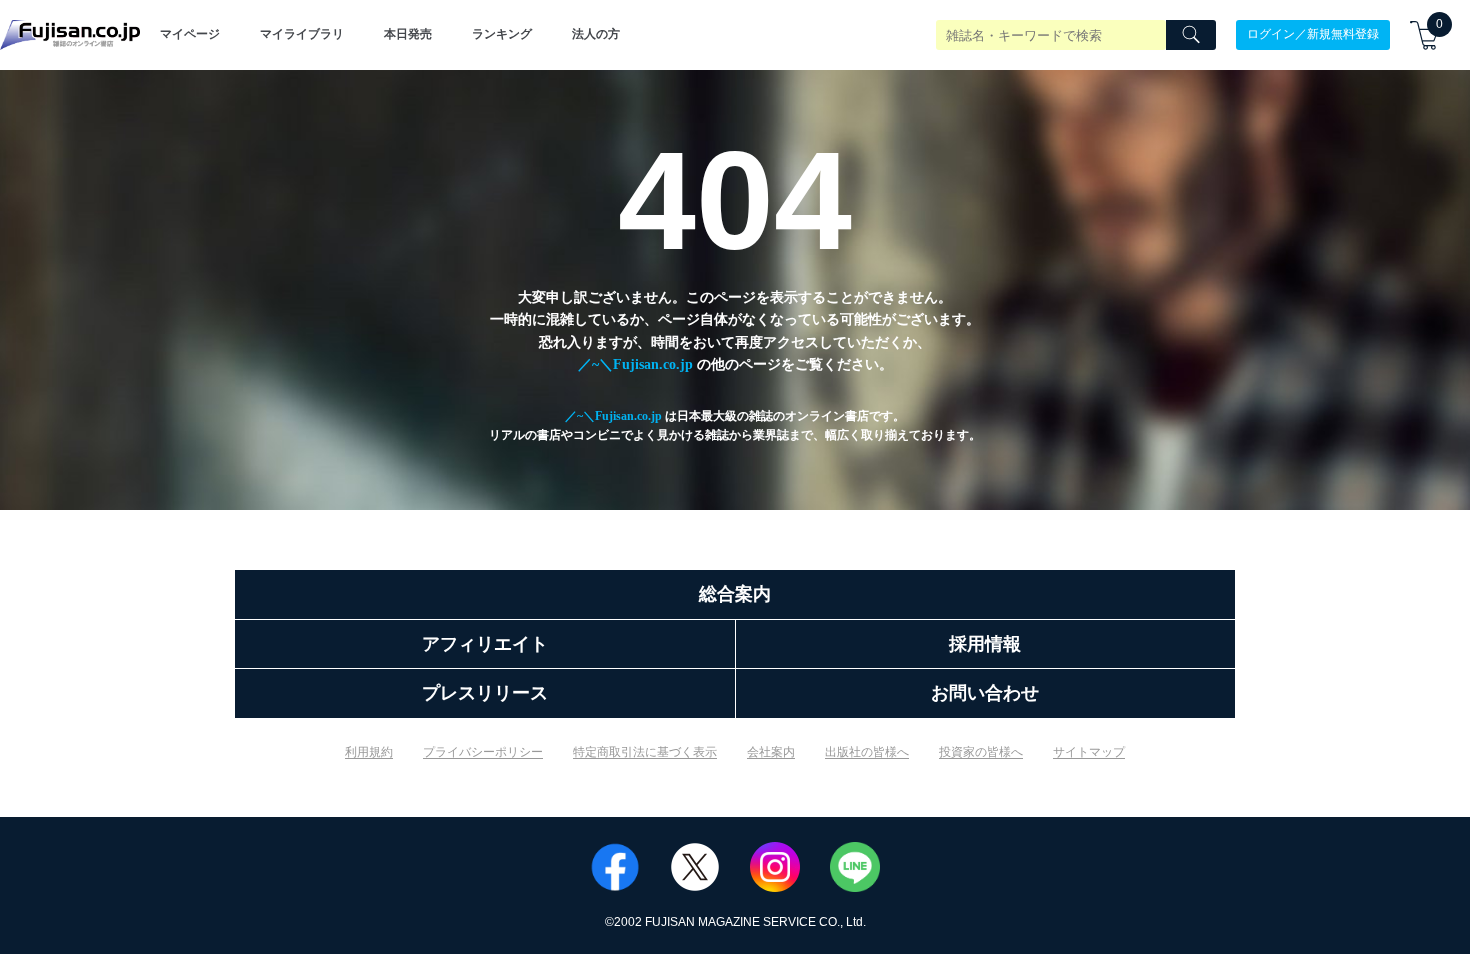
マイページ (190, 34)
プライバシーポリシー (483, 752)
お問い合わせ (985, 693)
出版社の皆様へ (867, 752)
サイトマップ (1089, 752)
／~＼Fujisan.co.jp (635, 364)
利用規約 (369, 752)
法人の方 (596, 34)
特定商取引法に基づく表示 (645, 752)
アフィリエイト (485, 644)
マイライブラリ (302, 34)
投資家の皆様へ (981, 752)
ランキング (502, 34)
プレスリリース (485, 693)
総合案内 (735, 594)
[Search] (1191, 35)
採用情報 (985, 644)
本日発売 (408, 34)
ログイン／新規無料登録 (1313, 34)
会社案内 (771, 752)
